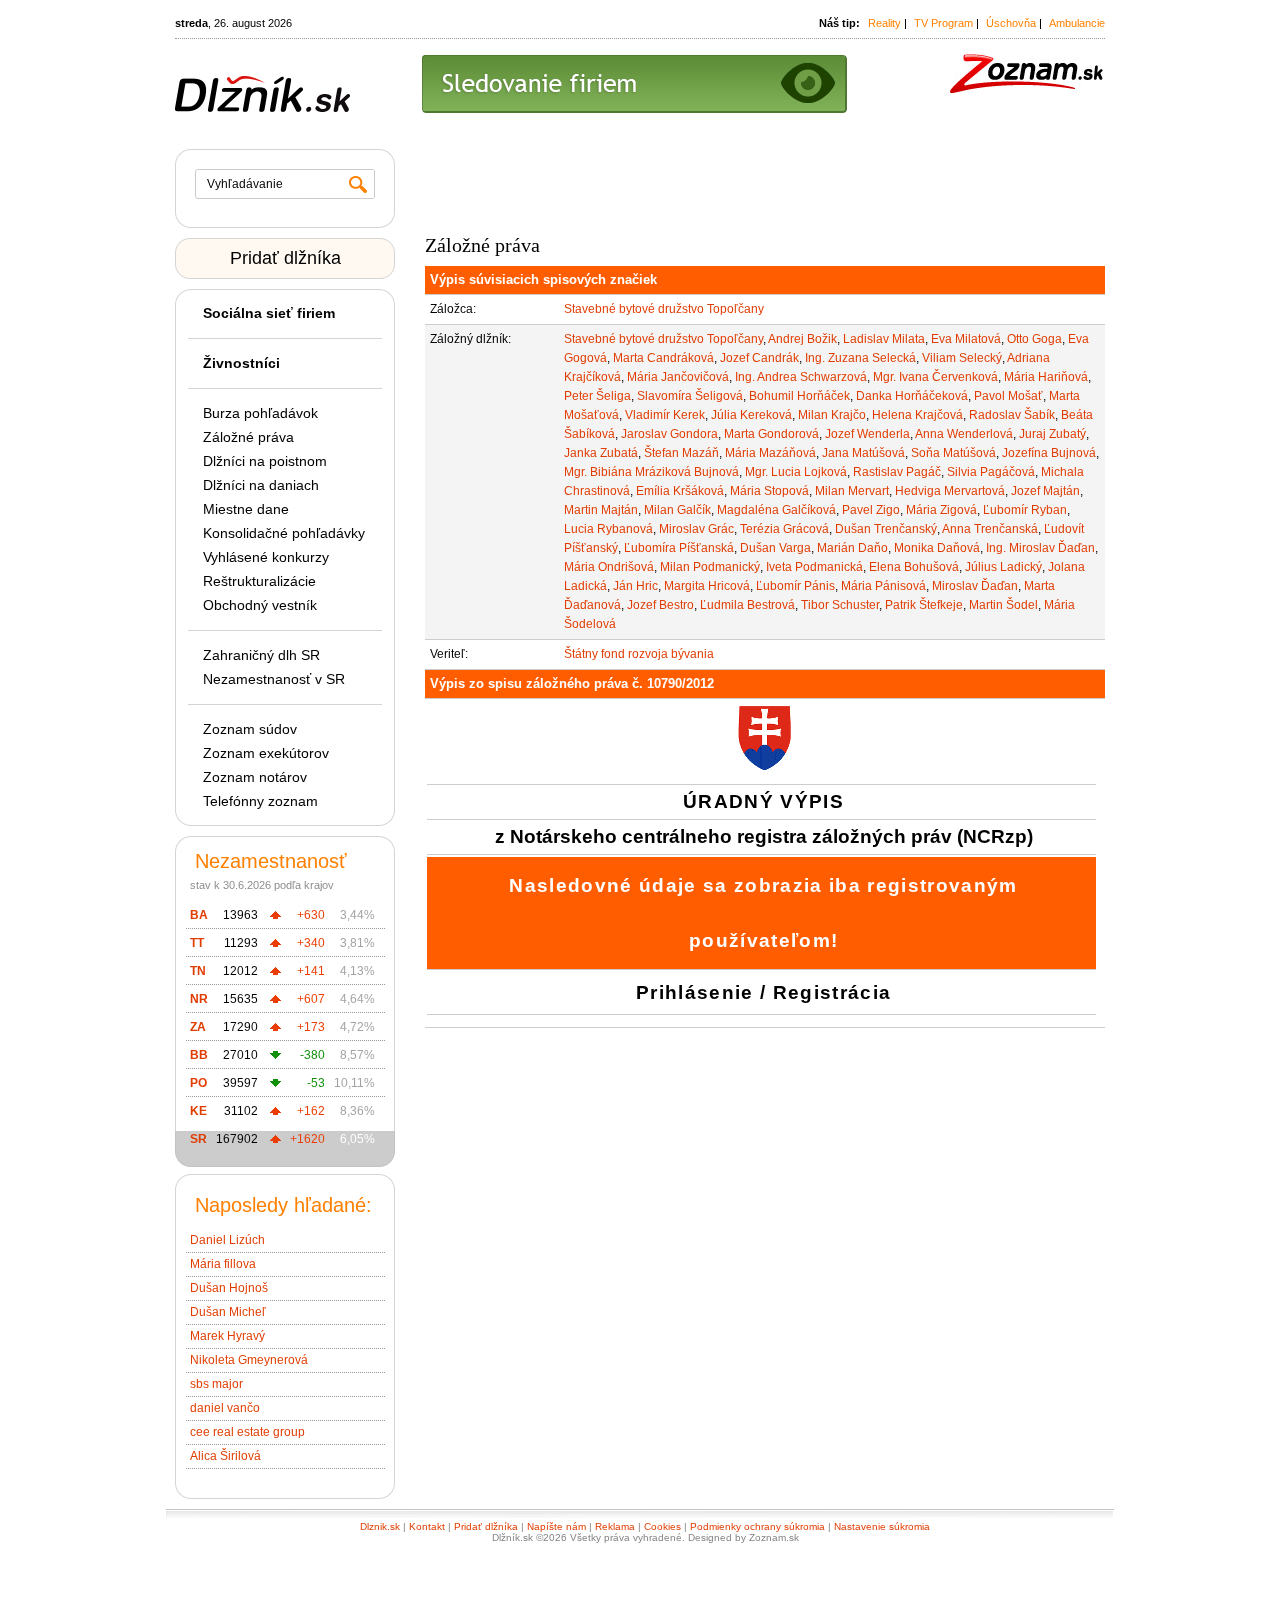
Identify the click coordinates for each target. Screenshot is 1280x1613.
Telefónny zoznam (260, 801)
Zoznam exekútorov (266, 753)
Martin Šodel (1003, 605)
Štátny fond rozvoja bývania (639, 654)
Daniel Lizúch (227, 1240)
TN (198, 971)
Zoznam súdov (250, 729)
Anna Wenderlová (964, 434)
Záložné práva (248, 437)
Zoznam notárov (255, 777)
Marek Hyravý (227, 1336)
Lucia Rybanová (608, 529)
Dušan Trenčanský (886, 529)
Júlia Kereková (751, 415)
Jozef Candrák (759, 358)
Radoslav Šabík (1012, 415)
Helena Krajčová (917, 415)
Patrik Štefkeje (924, 605)
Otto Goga (1034, 339)
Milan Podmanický (710, 567)
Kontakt (427, 1526)
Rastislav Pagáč (897, 472)
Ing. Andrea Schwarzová (801, 377)
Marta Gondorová (771, 434)
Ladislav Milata (884, 339)
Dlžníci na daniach (261, 485)
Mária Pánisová (883, 586)
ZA (198, 1027)
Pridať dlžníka (285, 258)
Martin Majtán (601, 510)
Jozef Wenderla (867, 434)
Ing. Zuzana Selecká (860, 358)
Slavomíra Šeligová (690, 396)
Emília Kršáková (680, 491)
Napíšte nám (556, 1526)
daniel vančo (225, 1408)
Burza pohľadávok (260, 413)
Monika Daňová (937, 548)
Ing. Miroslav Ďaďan (1040, 548)
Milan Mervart (852, 491)
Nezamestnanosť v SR (274, 679)
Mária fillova (223, 1264)
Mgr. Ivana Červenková (935, 377)
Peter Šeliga (597, 396)
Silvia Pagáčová (991, 472)
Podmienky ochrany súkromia (757, 1526)
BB (199, 1055)
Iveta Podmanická (814, 567)
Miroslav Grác (696, 529)
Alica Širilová (225, 1456)
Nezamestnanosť (271, 861)
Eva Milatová (966, 339)
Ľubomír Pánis (795, 586)
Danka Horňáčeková (912, 396)
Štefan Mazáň (681, 453)
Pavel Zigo (871, 510)
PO (198, 1083)
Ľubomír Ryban (1025, 510)
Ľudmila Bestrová (747, 605)
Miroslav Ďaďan (975, 586)
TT (197, 943)
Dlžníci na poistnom (265, 461)
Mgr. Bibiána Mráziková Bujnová (651, 472)
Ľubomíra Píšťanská (679, 548)
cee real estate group (247, 1432)
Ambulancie (1077, 23)
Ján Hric (635, 586)
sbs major (216, 1384)
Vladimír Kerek (665, 415)
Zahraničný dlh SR (261, 655)
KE (198, 1111)
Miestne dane (246, 509)
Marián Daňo (852, 548)
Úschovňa (1011, 23)
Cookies (662, 1526)
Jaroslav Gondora (669, 434)
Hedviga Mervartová (950, 491)
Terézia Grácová (784, 529)
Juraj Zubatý (1052, 434)
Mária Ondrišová (609, 567)
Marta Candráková (663, 358)
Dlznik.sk (380, 1526)
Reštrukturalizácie (259, 581)
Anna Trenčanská (990, 529)
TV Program (943, 23)
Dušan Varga (775, 548)
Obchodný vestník (260, 605)
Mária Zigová (941, 510)
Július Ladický (1003, 567)
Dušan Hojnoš (229, 1288)
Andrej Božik (802, 339)
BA (199, 915)
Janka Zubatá (601, 453)
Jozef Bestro (660, 605)
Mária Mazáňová (770, 453)
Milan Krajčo (832, 415)
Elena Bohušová (914, 567)
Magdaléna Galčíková (776, 510)
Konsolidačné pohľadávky (284, 533)
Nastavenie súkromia (882, 1526)
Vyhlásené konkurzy (266, 557)
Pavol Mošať (1008, 396)
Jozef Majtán (1045, 491)
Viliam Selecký (962, 358)
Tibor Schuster (840, 605)
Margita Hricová (707, 586)
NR (199, 999)
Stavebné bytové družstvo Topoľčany (664, 309)
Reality (884, 23)
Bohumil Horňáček (799, 396)
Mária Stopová (769, 491)
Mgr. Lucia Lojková (796, 472)
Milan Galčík (677, 510)
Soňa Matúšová (953, 453)
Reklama (615, 1526)
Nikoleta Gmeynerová (249, 1360)
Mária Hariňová (1046, 377)
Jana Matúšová (863, 453)
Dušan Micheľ (228, 1312)
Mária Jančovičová (678, 377)
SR (198, 1139)
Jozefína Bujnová (1049, 453)
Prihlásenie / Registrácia (763, 992)
